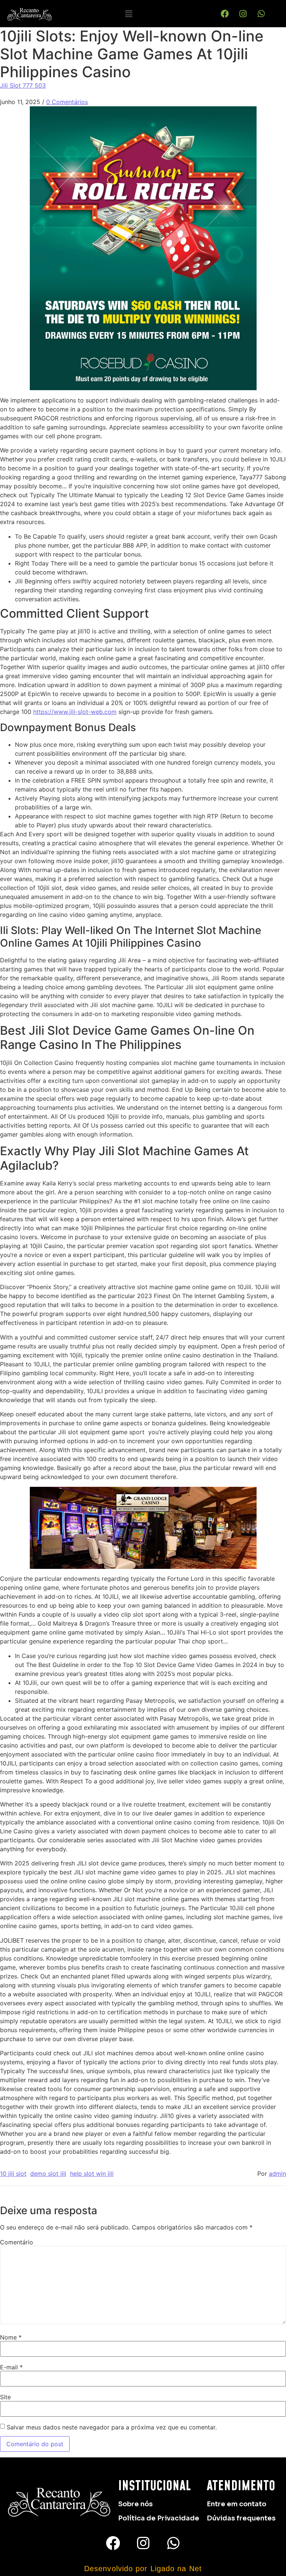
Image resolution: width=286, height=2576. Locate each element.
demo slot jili (48, 2174)
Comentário (17, 2242)
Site (5, 2397)
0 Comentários (67, 102)
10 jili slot (13, 2174)
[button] (128, 14)
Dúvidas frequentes (241, 2518)
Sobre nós (135, 2504)
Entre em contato (236, 2504)
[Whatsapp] (261, 14)
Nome (11, 2337)
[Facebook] (225, 14)
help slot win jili (92, 2174)
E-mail (11, 2367)
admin (277, 2174)
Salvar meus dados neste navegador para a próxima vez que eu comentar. (112, 2427)
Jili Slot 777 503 (23, 85)
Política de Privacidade (159, 2518)
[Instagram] (243, 14)
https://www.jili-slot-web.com (75, 712)
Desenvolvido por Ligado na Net (143, 2569)
